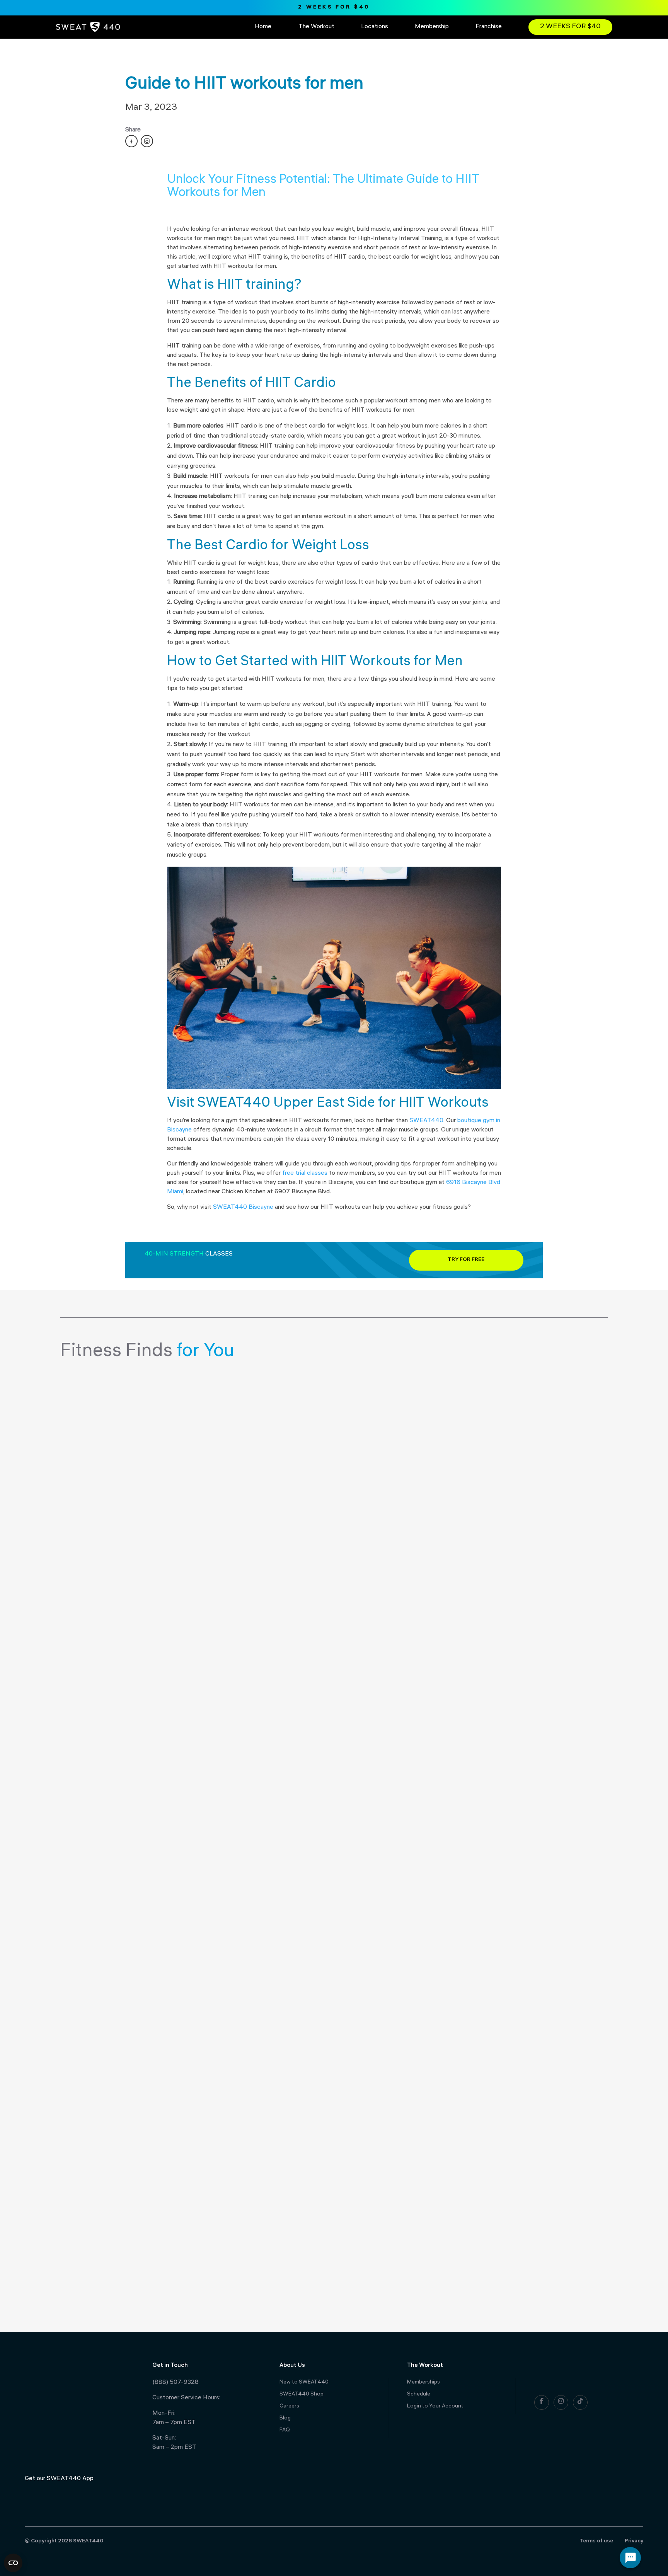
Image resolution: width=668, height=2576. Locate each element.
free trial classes (304, 1173)
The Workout (316, 27)
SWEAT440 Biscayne (242, 1207)
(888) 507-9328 (176, 2383)
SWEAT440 (426, 1121)
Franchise (489, 27)
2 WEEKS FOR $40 (334, 8)
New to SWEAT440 (304, 2383)
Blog (285, 2418)
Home (263, 27)
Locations (375, 27)
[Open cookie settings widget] (13, 2563)
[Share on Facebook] (131, 141)
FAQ (285, 2430)
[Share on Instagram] (147, 141)
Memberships (423, 2383)
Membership (432, 27)
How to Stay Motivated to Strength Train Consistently (199, 2248)
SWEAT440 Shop (302, 2395)
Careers (289, 2406)
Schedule (419, 2395)
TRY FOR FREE (466, 1260)
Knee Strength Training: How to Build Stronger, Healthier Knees (223, 1812)
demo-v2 (91, 1395)
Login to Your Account (435, 2406)
